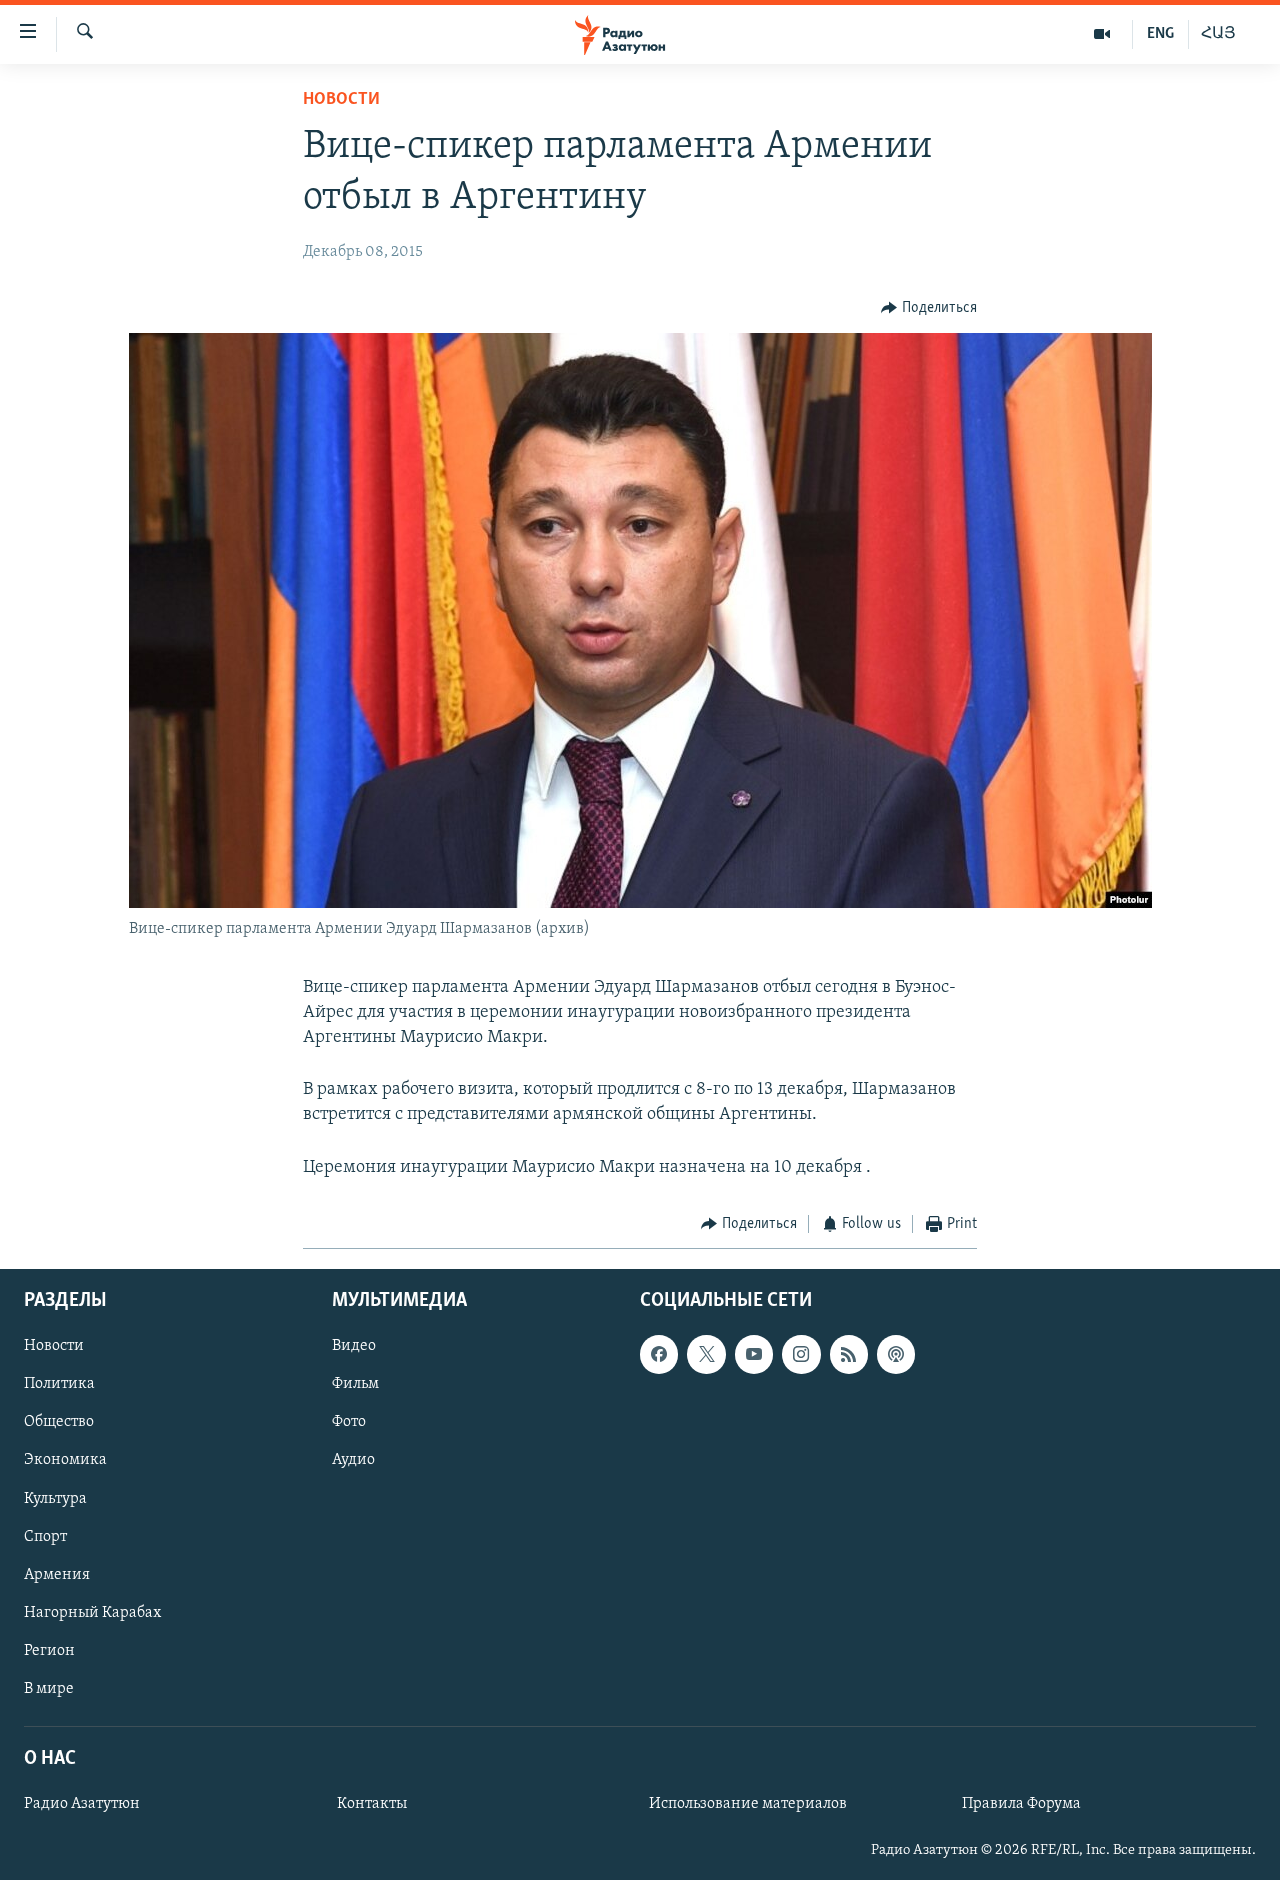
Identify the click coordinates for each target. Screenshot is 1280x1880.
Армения (57, 1575)
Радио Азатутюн (82, 1804)
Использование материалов (748, 1804)
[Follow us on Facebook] (659, 1355)
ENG (1160, 34)
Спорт (45, 1537)
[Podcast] (896, 1355)
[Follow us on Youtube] (754, 1355)
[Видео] (1102, 34)
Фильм (355, 1385)
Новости (341, 100)
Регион (49, 1651)
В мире (49, 1689)
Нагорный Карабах (92, 1613)
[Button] (929, 308)
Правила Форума (1021, 1804)
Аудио (353, 1461)
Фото (349, 1423)
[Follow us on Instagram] (801, 1355)
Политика (59, 1385)
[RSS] (849, 1355)
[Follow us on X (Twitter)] (706, 1355)
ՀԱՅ (1218, 34)
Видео (354, 1347)
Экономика (65, 1461)
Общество (59, 1423)
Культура (55, 1499)
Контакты (372, 1804)
